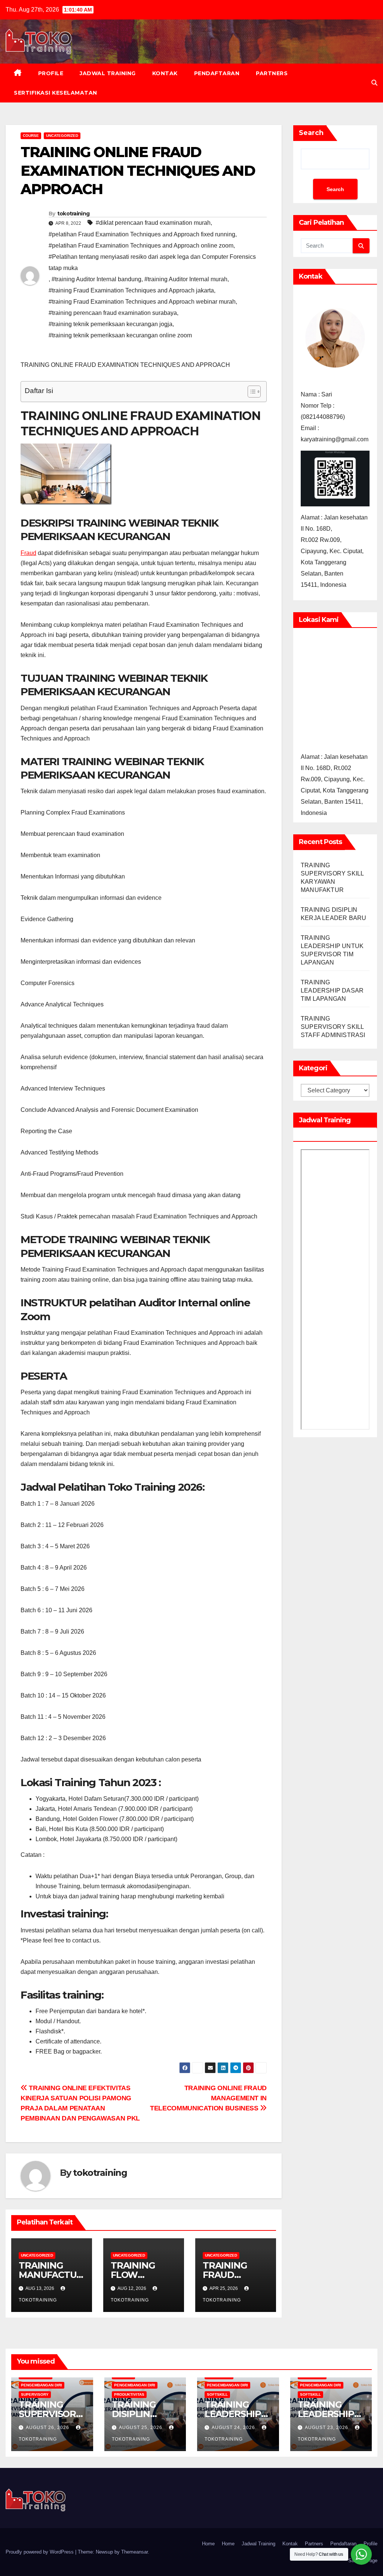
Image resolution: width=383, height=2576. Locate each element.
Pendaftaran (217, 73)
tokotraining (73, 214)
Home (208, 2544)
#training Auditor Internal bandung (96, 279)
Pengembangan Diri (42, 2385)
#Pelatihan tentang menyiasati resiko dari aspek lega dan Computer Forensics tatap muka (152, 262)
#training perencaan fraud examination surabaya (113, 313)
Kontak (165, 73)
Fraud (28, 553)
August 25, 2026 (141, 2428)
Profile (51, 73)
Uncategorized (62, 136)
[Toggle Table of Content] (250, 392)
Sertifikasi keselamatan (56, 93)
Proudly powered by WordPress (40, 2552)
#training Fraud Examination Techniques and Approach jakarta (131, 290)
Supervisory (35, 2394)
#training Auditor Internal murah (186, 279)
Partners (272, 73)
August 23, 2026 (327, 2428)
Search (311, 133)
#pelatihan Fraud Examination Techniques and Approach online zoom (141, 246)
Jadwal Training (108, 73)
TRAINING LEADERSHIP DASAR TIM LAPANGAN (332, 990)
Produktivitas (129, 2394)
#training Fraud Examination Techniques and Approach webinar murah (142, 302)
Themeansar (134, 2552)
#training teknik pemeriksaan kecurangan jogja (111, 324)
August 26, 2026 (48, 2428)
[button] (374, 83)
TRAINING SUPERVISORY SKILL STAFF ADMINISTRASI (333, 1027)
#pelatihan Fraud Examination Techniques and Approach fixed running (142, 234)
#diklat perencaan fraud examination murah (153, 223)
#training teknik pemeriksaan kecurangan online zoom (120, 335)
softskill (217, 2394)
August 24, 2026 (234, 2428)
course (31, 136)
